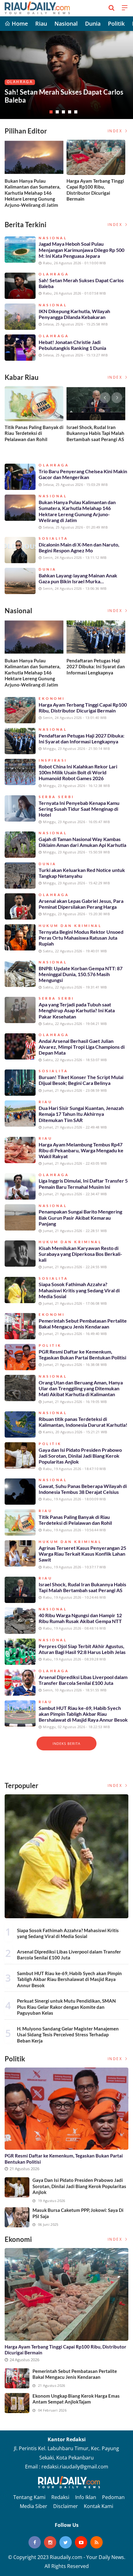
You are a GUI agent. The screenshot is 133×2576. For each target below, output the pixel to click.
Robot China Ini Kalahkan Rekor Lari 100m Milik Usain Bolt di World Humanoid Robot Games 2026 (78, 772)
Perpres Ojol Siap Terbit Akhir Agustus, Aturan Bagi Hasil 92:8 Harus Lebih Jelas (82, 1649)
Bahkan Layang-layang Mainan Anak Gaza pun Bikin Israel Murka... (78, 578)
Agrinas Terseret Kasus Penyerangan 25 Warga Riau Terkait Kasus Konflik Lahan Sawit (82, 1554)
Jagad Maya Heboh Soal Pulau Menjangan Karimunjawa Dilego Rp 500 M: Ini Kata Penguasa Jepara (82, 250)
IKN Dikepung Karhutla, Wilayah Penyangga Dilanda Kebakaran (74, 314)
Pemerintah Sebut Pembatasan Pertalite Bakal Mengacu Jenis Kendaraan (83, 1324)
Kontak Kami (99, 2506)
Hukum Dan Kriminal (70, 926)
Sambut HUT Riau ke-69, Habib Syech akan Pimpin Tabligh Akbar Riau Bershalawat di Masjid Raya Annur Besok (83, 1714)
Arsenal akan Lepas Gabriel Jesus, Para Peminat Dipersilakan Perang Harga (81, 904)
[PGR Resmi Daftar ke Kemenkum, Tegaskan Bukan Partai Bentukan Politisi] (66, 2109)
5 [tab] (76, 112)
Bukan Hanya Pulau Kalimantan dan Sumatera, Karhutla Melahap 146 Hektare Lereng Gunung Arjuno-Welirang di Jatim (32, 193)
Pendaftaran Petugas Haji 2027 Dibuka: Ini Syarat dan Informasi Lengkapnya (96, 667)
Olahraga (54, 274)
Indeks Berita (66, 1743)
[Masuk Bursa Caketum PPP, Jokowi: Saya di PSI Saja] (17, 2217)
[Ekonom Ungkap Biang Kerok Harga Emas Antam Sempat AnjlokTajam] (17, 2403)
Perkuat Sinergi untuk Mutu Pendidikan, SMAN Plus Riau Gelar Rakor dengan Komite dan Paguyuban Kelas (66, 2007)
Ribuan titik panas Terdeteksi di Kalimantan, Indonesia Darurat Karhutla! (83, 1422)
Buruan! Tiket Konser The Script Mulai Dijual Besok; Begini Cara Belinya (81, 1080)
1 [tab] (51, 112)
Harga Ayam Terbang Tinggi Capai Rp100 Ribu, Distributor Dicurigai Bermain (56, 92)
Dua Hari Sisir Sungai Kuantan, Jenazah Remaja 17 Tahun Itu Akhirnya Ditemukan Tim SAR (81, 1114)
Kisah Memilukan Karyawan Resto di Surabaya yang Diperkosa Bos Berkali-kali (80, 1254)
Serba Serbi (56, 797)
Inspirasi (53, 760)
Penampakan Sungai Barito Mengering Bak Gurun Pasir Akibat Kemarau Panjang (80, 1217)
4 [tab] (70, 112)
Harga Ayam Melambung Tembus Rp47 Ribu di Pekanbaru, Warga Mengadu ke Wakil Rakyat (81, 1150)
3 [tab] (63, 112)
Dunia (93, 23)
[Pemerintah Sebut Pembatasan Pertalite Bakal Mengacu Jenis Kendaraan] (17, 2378)
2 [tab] (57, 112)
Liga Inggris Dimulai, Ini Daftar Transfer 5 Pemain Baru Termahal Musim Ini (83, 1184)
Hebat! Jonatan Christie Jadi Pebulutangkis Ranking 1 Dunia (72, 345)
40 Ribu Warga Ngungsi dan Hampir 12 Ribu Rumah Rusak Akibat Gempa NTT (80, 1618)
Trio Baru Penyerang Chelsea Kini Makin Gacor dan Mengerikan (83, 474)
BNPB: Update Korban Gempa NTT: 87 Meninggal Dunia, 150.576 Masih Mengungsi (81, 974)
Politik (116, 23)
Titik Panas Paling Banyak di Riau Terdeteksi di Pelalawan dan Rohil (34, 433)
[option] (36, 176)
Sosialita (54, 538)
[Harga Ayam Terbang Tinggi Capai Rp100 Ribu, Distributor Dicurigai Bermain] (66, 2294)
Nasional (66, 23)
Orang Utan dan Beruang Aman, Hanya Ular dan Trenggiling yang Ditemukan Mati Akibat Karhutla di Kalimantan (81, 1388)
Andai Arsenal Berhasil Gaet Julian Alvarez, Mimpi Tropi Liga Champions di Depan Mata (82, 1047)
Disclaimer (66, 2506)
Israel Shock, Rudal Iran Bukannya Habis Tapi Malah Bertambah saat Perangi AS (95, 433)
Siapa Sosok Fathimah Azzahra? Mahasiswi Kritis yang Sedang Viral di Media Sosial (79, 1290)
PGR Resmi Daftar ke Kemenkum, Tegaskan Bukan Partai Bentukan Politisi (82, 1354)
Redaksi (60, 2497)
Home (19, 23)
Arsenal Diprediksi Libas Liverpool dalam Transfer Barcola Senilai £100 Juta (83, 1680)
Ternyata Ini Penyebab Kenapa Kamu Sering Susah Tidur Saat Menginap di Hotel (79, 809)
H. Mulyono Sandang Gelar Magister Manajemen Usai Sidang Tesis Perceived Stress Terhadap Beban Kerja (68, 2035)
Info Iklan (86, 2497)
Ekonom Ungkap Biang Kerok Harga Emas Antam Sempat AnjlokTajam (76, 2399)
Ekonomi (18, 74)
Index (116, 131)
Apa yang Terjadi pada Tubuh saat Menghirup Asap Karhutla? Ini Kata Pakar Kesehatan (77, 1010)
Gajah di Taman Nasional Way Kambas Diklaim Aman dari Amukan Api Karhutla (82, 842)
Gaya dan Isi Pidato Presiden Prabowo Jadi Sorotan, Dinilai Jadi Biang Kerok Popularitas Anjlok (80, 1456)
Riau (41, 23)
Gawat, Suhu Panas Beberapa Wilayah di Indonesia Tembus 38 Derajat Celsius (83, 1489)
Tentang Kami (29, 2497)
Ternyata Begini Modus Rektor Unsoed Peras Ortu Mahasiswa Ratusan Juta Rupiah (81, 938)
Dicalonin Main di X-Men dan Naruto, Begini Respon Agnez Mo (79, 547)
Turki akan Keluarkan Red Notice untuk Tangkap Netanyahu (82, 873)
